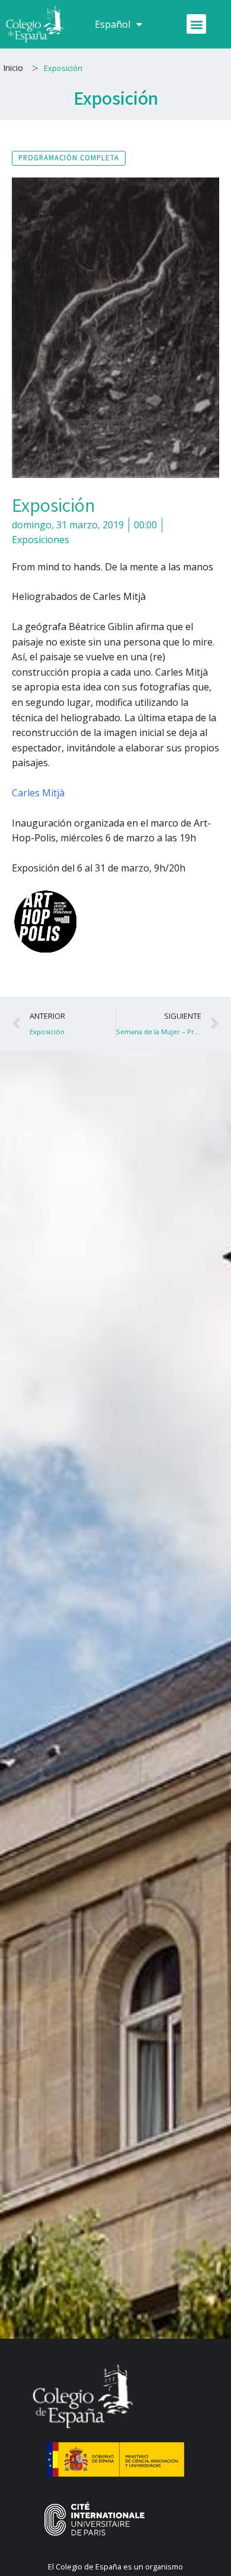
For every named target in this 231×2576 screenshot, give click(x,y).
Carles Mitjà (38, 793)
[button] (196, 24)
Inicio (13, 68)
